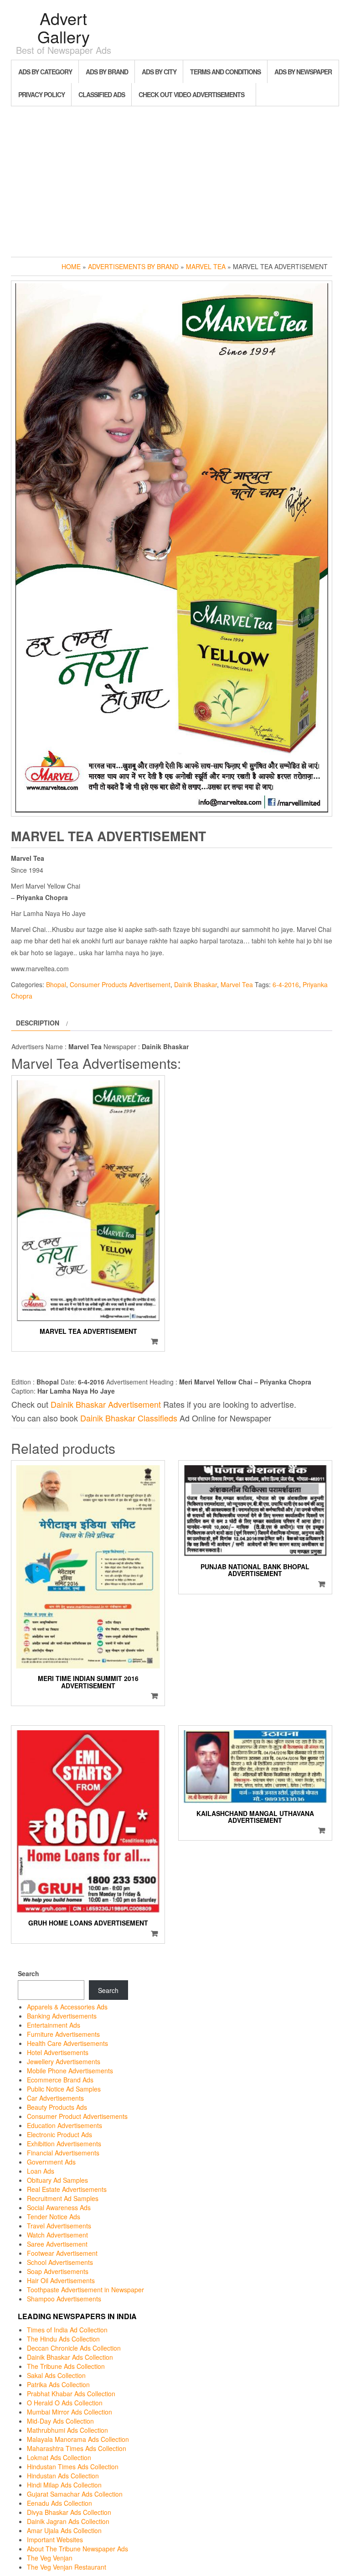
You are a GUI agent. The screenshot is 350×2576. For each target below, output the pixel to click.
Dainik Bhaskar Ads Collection (70, 2357)
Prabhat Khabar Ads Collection (71, 2394)
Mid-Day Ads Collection (60, 2421)
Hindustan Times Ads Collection (73, 2467)
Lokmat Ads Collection (59, 2457)
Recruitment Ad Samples (63, 2198)
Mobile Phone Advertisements (70, 2071)
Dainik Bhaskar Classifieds (129, 1418)
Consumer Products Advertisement (120, 984)
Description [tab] (38, 1023)
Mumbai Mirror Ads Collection (69, 2412)
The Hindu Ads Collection (63, 2339)
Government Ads (51, 2162)
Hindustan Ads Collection (63, 2476)
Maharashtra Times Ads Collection (77, 2448)
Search (28, 1973)
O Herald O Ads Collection (65, 2403)
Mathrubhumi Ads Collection (67, 2430)
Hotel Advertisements (58, 2052)
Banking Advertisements (62, 2016)
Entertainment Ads (54, 2025)
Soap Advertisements (58, 2271)
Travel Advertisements (59, 2226)
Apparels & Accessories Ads (67, 2007)
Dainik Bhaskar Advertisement (106, 1404)
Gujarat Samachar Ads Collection (75, 2494)
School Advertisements (60, 2262)
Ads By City (159, 72)
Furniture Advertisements (63, 2034)
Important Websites (55, 2540)
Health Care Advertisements (67, 2043)
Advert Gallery (64, 27)
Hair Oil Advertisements (61, 2280)
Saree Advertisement (57, 2244)
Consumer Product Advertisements (77, 2116)
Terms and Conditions (225, 72)
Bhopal (56, 984)
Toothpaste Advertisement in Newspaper (85, 2290)
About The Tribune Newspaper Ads (77, 2549)
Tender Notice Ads (54, 2217)
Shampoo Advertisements (64, 2299)
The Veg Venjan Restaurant (67, 2567)
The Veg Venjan (50, 2558)
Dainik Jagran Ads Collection (68, 2521)
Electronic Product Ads (59, 2134)
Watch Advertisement (57, 2235)
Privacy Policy (41, 94)
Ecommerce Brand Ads (60, 2080)
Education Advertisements (64, 2125)
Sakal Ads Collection (56, 2375)
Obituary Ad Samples (57, 2180)
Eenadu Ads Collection (59, 2503)
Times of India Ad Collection (67, 2330)
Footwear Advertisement (62, 2253)
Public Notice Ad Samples (64, 2089)
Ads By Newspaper (303, 72)
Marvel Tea (206, 266)
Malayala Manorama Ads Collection (78, 2439)
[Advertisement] (175, 179)
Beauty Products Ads (57, 2107)
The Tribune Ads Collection (66, 2366)
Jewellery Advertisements (64, 2061)
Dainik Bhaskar (196, 984)
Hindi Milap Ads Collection (64, 2485)
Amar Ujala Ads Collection (64, 2530)
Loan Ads (41, 2171)
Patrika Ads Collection (58, 2384)
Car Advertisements (55, 2098)
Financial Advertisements (63, 2153)
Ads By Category (45, 72)
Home (71, 266)
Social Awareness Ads (59, 2207)
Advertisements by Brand (133, 266)
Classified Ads (102, 94)
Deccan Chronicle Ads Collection (74, 2348)
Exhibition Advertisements (64, 2144)
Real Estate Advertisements (67, 2189)
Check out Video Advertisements (191, 94)
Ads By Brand (107, 72)
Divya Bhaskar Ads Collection (69, 2512)
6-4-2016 (286, 984)
